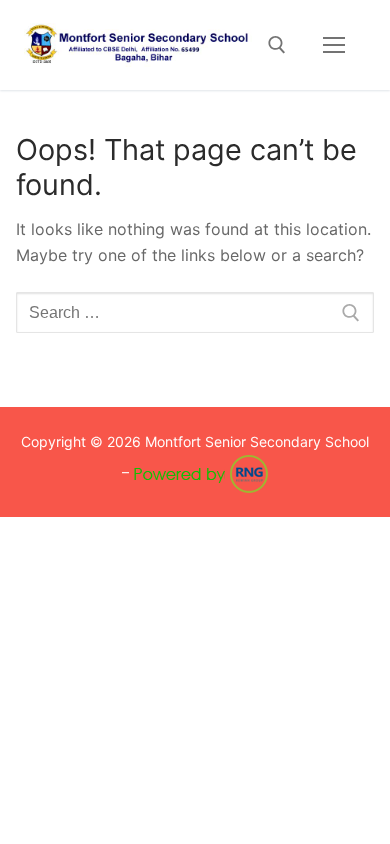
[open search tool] (277, 45)
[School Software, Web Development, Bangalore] (201, 471)
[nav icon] (334, 45)
